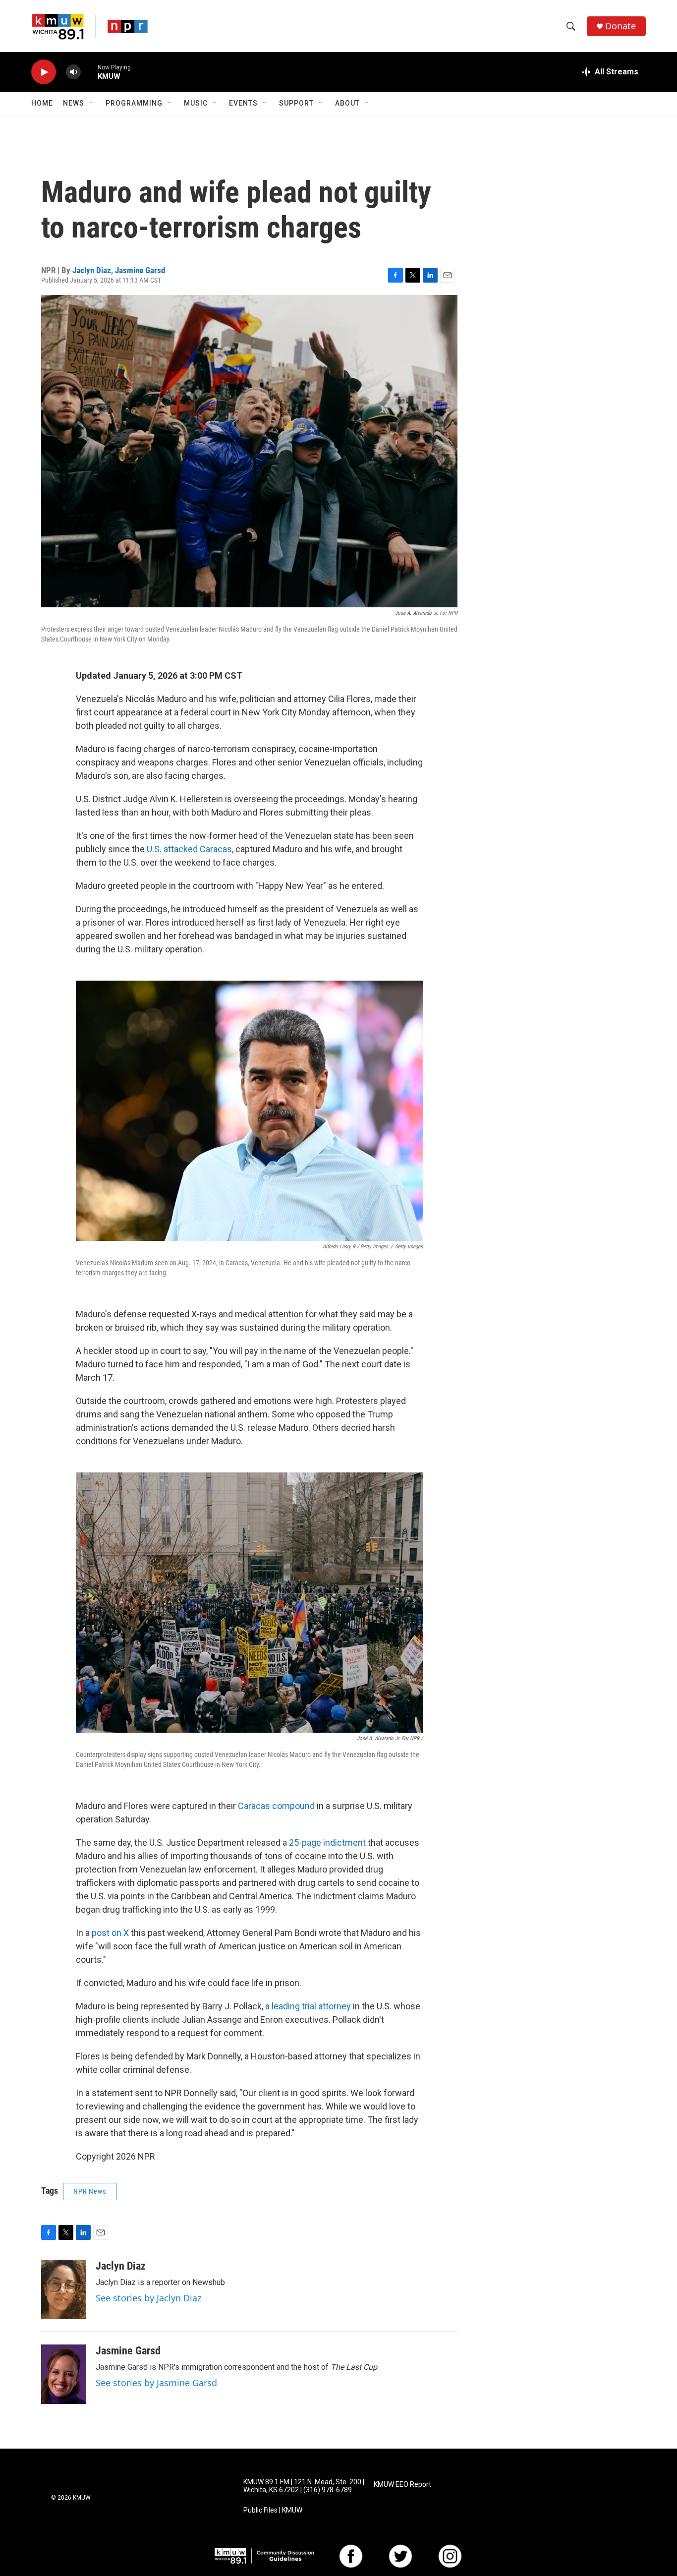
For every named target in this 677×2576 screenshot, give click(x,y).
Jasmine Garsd (140, 270)
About (347, 103)
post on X (110, 1933)
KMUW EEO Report (402, 2485)
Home (42, 103)
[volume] (73, 72)
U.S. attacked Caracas (189, 849)
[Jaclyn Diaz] (63, 2289)
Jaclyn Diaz (92, 270)
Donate (621, 26)
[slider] (89, 72)
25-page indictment (327, 1843)
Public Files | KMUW (273, 2510)
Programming (134, 103)
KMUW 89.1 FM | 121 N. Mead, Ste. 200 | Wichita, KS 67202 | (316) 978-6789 (304, 2486)
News (74, 103)
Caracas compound (276, 1806)
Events (243, 103)
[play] (44, 72)
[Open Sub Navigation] (92, 103)
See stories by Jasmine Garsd (156, 2383)
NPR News (90, 2191)
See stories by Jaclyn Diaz (148, 2298)
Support (296, 103)
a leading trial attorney (308, 2006)
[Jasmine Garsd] (63, 2374)
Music (196, 103)
